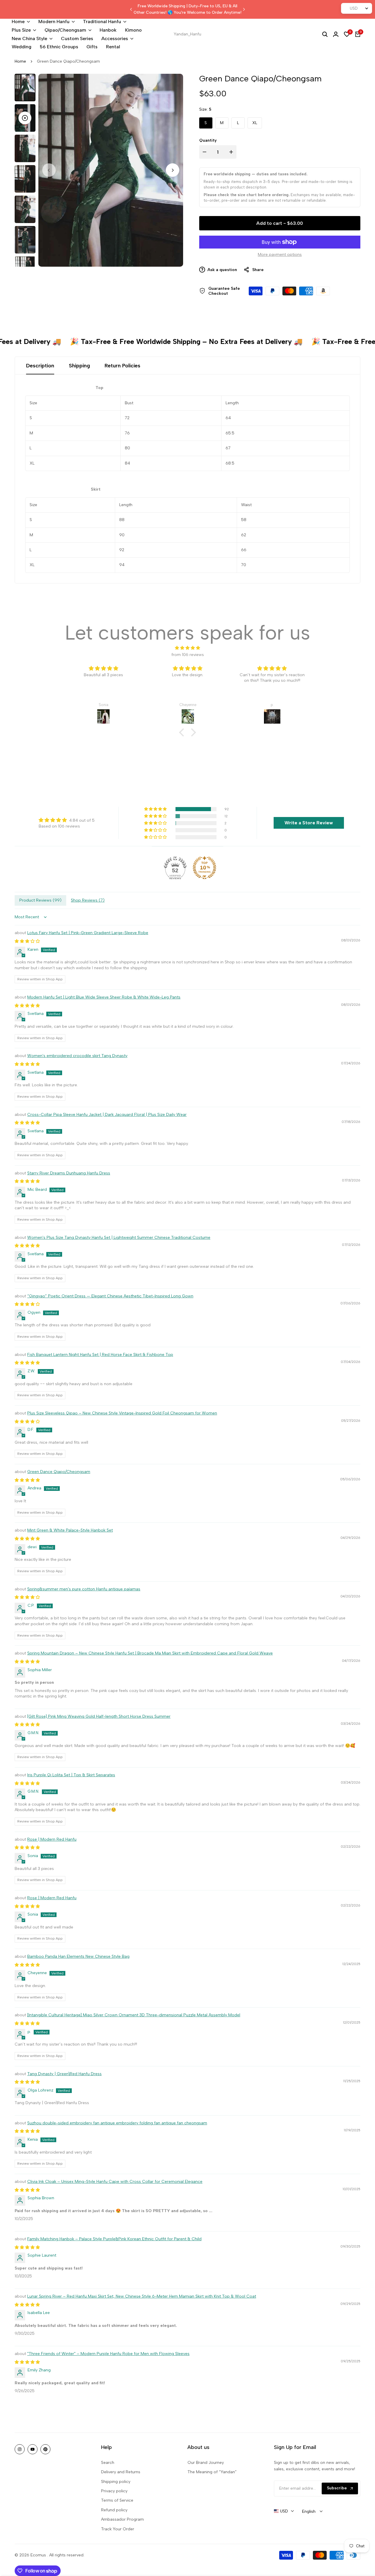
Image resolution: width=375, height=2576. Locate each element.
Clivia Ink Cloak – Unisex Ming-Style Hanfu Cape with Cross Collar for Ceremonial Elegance (115, 2182)
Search (108, 2463)
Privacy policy (114, 2491)
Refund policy (114, 2510)
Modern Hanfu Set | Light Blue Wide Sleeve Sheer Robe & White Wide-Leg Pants (104, 997)
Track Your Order (118, 2529)
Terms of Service (117, 2500)
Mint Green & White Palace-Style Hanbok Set (70, 1530)
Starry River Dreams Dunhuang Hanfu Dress (69, 1173)
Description (40, 366)
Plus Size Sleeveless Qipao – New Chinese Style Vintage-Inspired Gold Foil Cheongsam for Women (122, 1413)
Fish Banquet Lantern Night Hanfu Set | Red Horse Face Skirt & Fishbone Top (100, 1355)
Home (20, 61)
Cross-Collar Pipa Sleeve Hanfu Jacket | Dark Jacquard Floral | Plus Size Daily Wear (107, 1115)
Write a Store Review (309, 823)
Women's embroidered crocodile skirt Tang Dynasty (77, 1056)
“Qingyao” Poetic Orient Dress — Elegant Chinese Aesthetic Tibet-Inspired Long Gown (110, 1296)
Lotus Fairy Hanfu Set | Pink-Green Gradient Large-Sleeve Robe (88, 933)
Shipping (79, 366)
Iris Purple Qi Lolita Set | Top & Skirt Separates (71, 1775)
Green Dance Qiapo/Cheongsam (59, 1472)
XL (255, 123)
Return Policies (122, 366)
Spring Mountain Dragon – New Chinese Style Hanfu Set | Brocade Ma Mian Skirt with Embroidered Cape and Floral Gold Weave (150, 1653)
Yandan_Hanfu (187, 34)
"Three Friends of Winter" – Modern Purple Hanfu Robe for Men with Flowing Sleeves (108, 2354)
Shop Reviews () (88, 900)
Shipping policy (116, 2482)
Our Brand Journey (206, 2463)
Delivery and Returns (121, 2472)
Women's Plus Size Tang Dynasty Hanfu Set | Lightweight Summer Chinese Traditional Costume (119, 1238)
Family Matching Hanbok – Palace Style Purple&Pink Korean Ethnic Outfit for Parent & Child (114, 2239)
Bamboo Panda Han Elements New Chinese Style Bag (78, 1956)
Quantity (208, 140)
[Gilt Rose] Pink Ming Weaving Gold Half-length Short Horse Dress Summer (99, 1716)
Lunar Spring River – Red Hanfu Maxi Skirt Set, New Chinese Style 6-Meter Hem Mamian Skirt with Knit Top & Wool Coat (142, 2296)
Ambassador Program (122, 2519)
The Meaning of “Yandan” (212, 2472)
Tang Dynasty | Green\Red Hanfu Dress (64, 2074)
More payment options (280, 255)
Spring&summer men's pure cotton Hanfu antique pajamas (84, 1589)
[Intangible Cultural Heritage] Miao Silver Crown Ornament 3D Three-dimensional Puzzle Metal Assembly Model (134, 2015)
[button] (183, 732)
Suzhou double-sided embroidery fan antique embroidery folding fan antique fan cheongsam (117, 2123)
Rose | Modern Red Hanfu (52, 1839)
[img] (187, 648)
